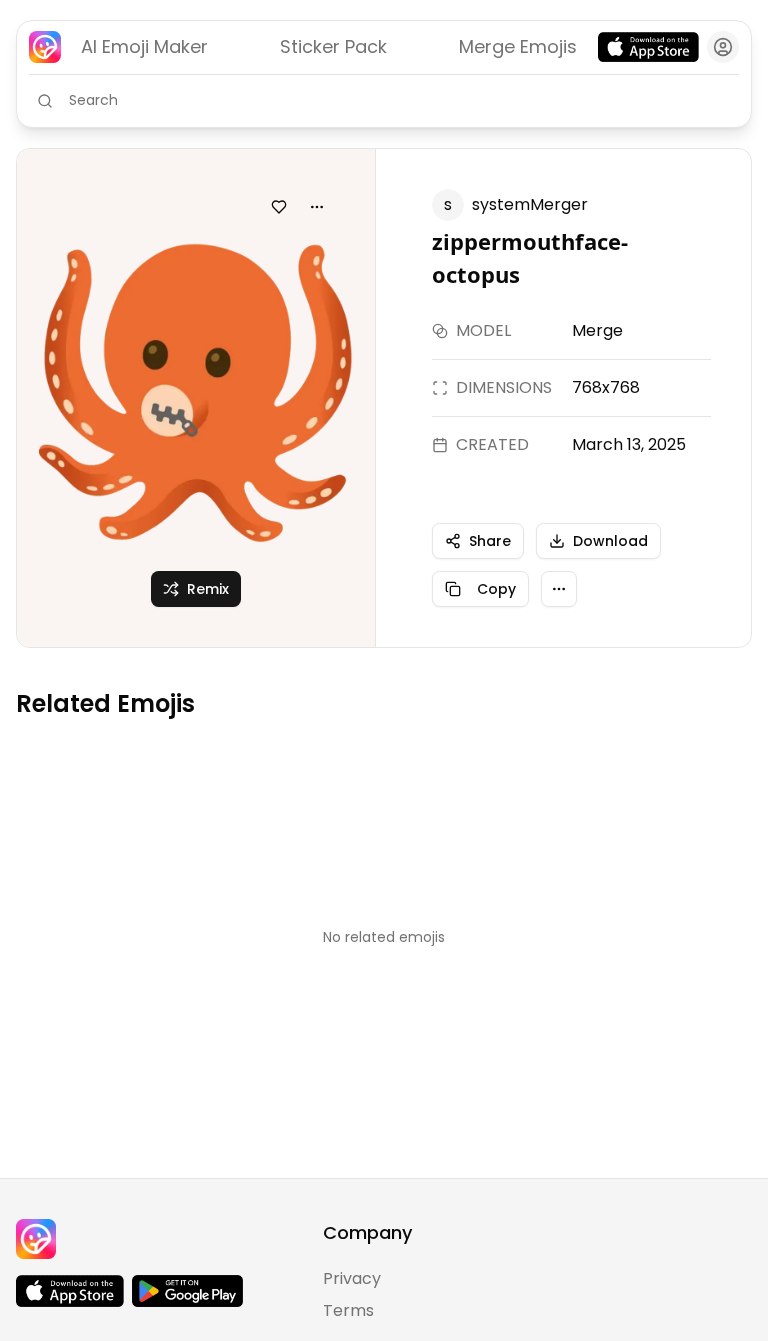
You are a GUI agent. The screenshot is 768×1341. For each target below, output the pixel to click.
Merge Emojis (518, 46)
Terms (348, 1310)
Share (490, 541)
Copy (496, 589)
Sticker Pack (333, 46)
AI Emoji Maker (144, 46)
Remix (208, 589)
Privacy (352, 1278)
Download (610, 541)
